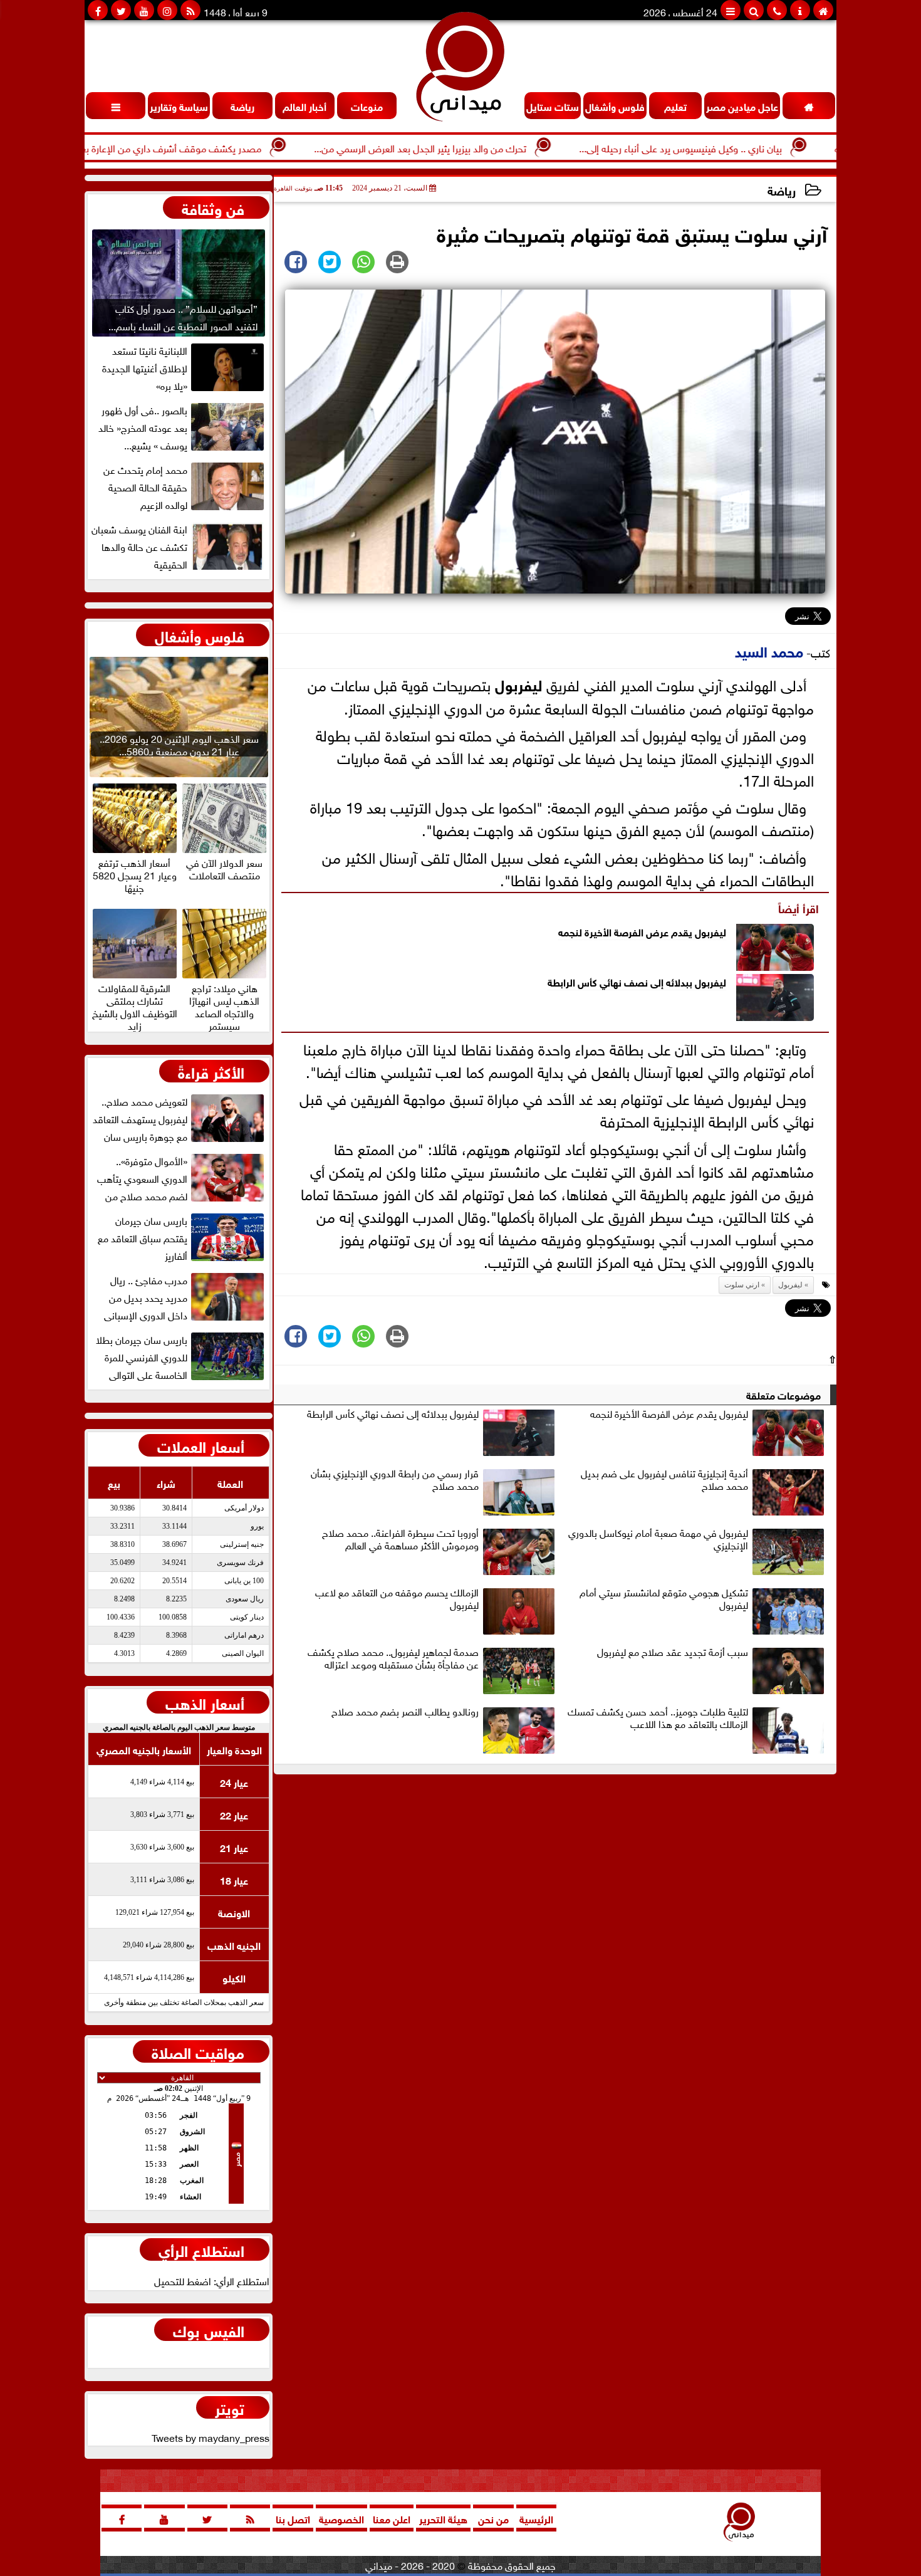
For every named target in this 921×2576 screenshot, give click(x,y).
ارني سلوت (742, 1285)
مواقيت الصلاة (198, 2051)
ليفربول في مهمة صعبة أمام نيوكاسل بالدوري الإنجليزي (658, 1539)
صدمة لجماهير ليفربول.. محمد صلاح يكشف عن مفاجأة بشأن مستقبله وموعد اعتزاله (393, 1658)
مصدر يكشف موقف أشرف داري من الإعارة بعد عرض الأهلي (211, 147)
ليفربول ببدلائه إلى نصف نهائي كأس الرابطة (637, 981)
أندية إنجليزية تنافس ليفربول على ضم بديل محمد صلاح (664, 1480)
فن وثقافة (213, 207)
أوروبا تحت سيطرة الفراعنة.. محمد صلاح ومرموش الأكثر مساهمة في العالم (400, 1539)
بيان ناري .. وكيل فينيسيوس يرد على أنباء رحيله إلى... (749, 147)
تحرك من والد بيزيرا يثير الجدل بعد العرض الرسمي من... (489, 147)
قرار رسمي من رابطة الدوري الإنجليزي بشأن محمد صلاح (395, 1480)
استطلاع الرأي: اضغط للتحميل (212, 2280)
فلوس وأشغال (200, 635)
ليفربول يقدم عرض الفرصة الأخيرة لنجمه (642, 931)
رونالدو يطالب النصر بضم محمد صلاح (405, 1712)
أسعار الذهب (205, 1702)
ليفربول (518, 683)
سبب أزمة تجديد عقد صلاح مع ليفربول (673, 1652)
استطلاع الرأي (201, 2249)
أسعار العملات (201, 1445)
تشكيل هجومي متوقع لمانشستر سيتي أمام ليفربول (664, 1599)
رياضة (782, 190)
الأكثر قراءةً (211, 1071)
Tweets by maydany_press (211, 2437)
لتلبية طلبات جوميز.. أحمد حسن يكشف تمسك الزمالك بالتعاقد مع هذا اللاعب (658, 1718)
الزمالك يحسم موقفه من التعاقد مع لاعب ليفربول (397, 1599)
